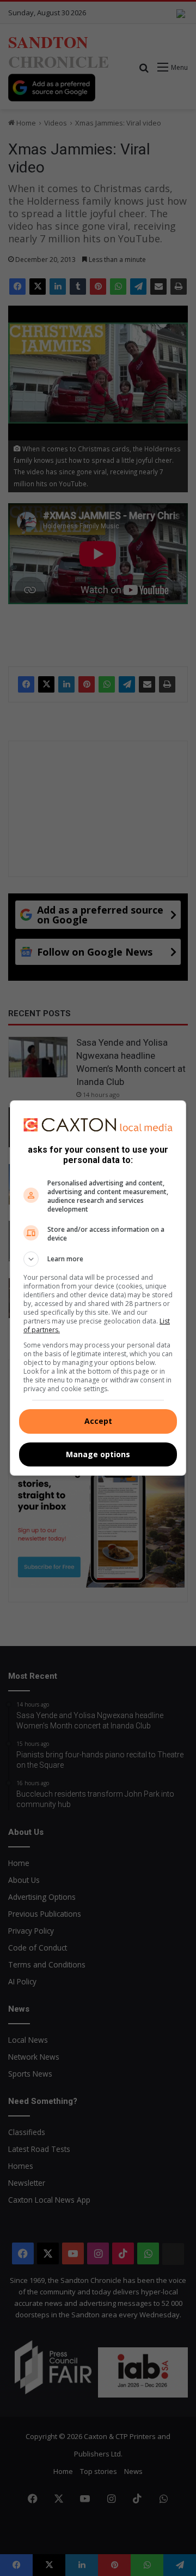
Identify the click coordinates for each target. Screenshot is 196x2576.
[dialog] (98, 1288)
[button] (98, 1259)
